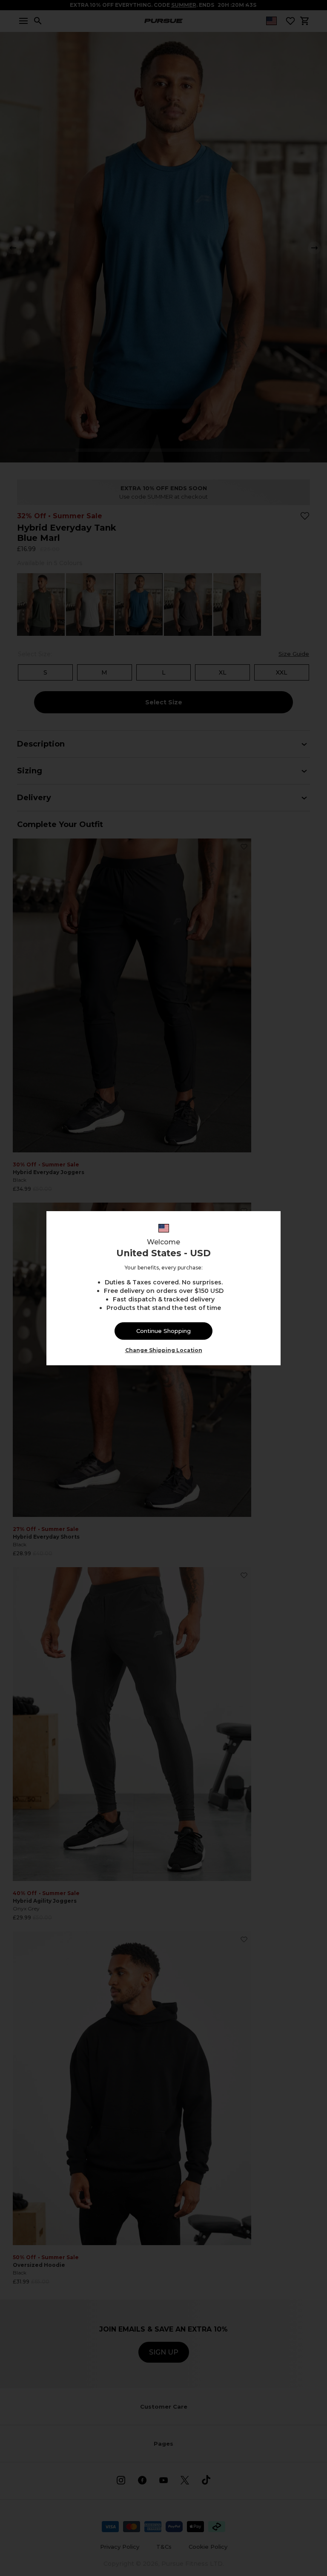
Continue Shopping (163, 1331)
